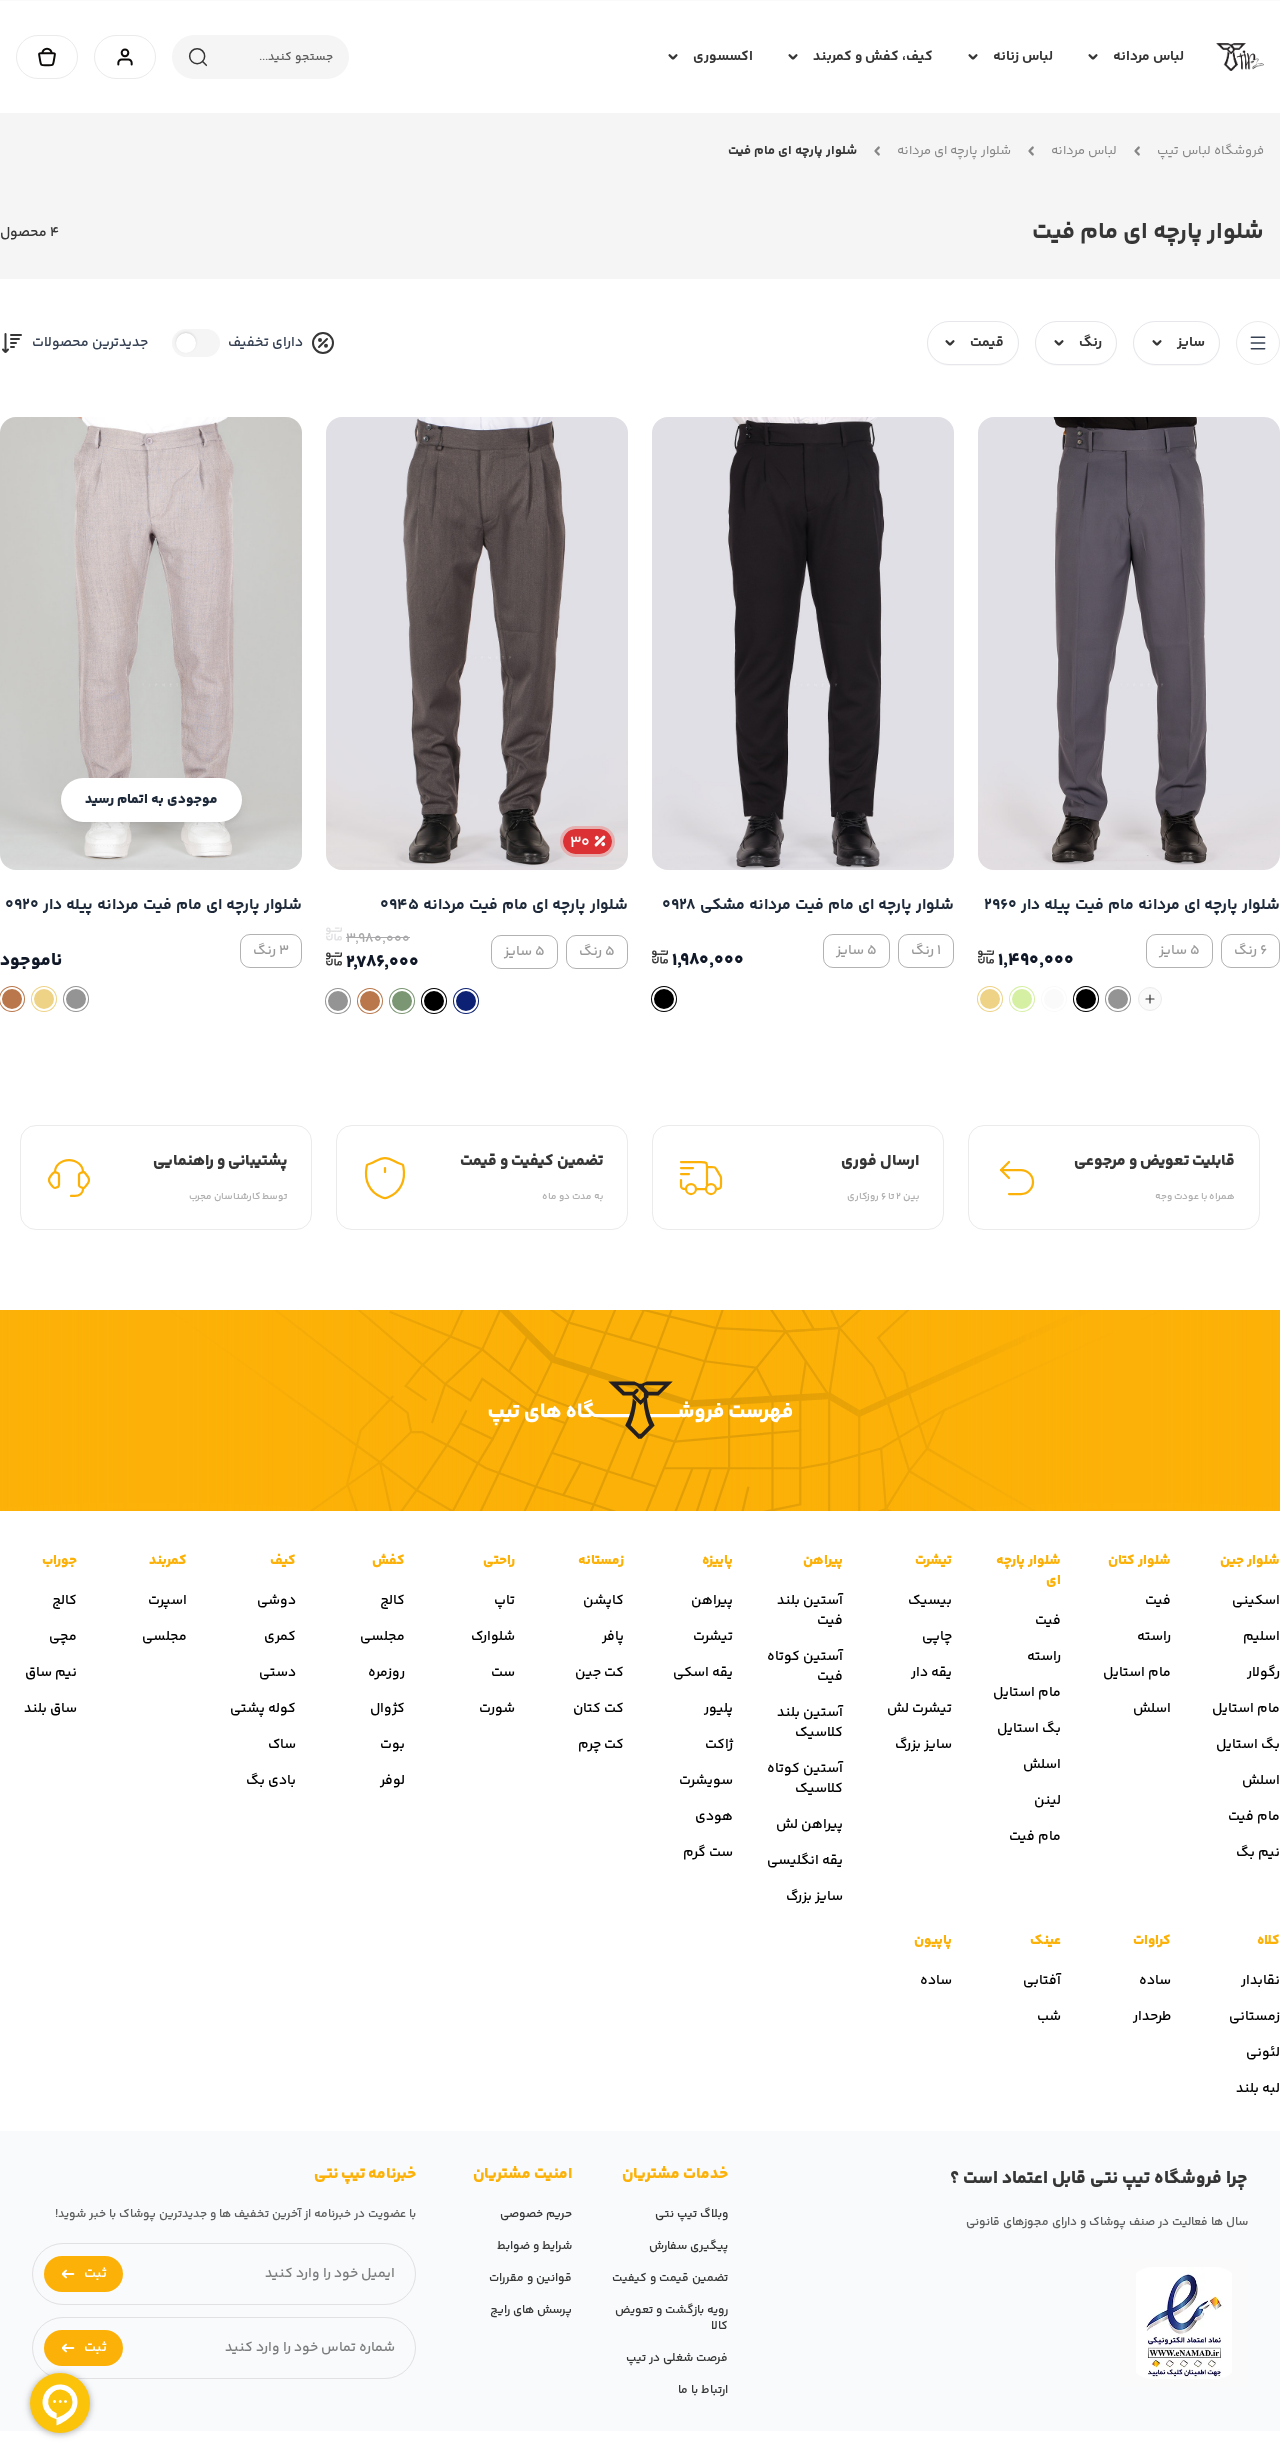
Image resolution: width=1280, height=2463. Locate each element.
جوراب (59, 1561)
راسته (1154, 1637)
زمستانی (1254, 2017)
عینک (1045, 1941)
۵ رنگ (597, 952)
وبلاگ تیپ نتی (691, 2214)
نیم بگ (1258, 1853)
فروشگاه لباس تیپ (1210, 151)
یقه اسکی (703, 1673)
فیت (1158, 1601)
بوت (392, 1745)
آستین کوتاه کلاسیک (805, 1779)
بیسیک (930, 1601)
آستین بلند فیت (810, 1611)
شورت (497, 1709)
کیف (283, 1561)
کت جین (599, 1673)
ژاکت (719, 1745)
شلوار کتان (1139, 1561)
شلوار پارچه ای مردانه (954, 151)
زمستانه (601, 1561)
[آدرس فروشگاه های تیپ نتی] (640, 1410)
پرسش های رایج (531, 2310)
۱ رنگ (926, 951)
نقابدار (1260, 1981)
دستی (277, 1673)
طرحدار (1152, 2017)
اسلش (1261, 1781)
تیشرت (933, 1561)
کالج (392, 1601)
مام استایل (1246, 1709)
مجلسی (382, 1637)
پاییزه (717, 1561)
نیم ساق (51, 1673)
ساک (282, 1745)
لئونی (1263, 2053)
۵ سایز (1179, 951)
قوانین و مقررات (530, 2278)
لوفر (392, 1781)
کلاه (1268, 1941)
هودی (714, 1817)
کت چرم (601, 1745)
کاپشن (603, 1601)
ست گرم (708, 1853)
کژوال (387, 1709)
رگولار (1263, 1673)
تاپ (504, 1601)
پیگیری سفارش (688, 2246)
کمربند (168, 1561)
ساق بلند (50, 1709)
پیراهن (823, 1561)
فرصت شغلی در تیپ (677, 2358)
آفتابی (1042, 1981)
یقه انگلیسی (805, 1861)
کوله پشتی (263, 1709)
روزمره (386, 1673)
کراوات (1152, 1941)
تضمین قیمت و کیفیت (670, 2278)
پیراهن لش (809, 1825)
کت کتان (598, 1709)
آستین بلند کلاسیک (810, 1723)
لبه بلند (1258, 2089)
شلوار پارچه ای (1028, 1571)
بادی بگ (271, 1781)
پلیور (718, 1709)
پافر (613, 1637)
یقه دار (931, 1673)
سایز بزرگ (923, 1745)
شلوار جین (1250, 1561)
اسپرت (167, 1601)
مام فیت (1254, 1817)
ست (503, 1673)
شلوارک (493, 1637)
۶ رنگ (1250, 951)
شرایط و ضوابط (534, 2246)
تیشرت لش (919, 1709)
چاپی (937, 1637)
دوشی (276, 1601)
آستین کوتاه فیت (805, 1667)
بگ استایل (1248, 1745)
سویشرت (706, 1781)
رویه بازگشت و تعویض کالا (671, 2318)
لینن (1047, 1801)
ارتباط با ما (703, 2390)
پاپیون (933, 1941)
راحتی (499, 1561)
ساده (1155, 1981)
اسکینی (1256, 1601)
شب (1049, 2017)
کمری (280, 1637)
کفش (388, 1561)
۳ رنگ (271, 951)
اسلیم (1261, 1637)
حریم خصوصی (536, 2214)
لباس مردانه (1084, 151)
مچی (63, 1637)
